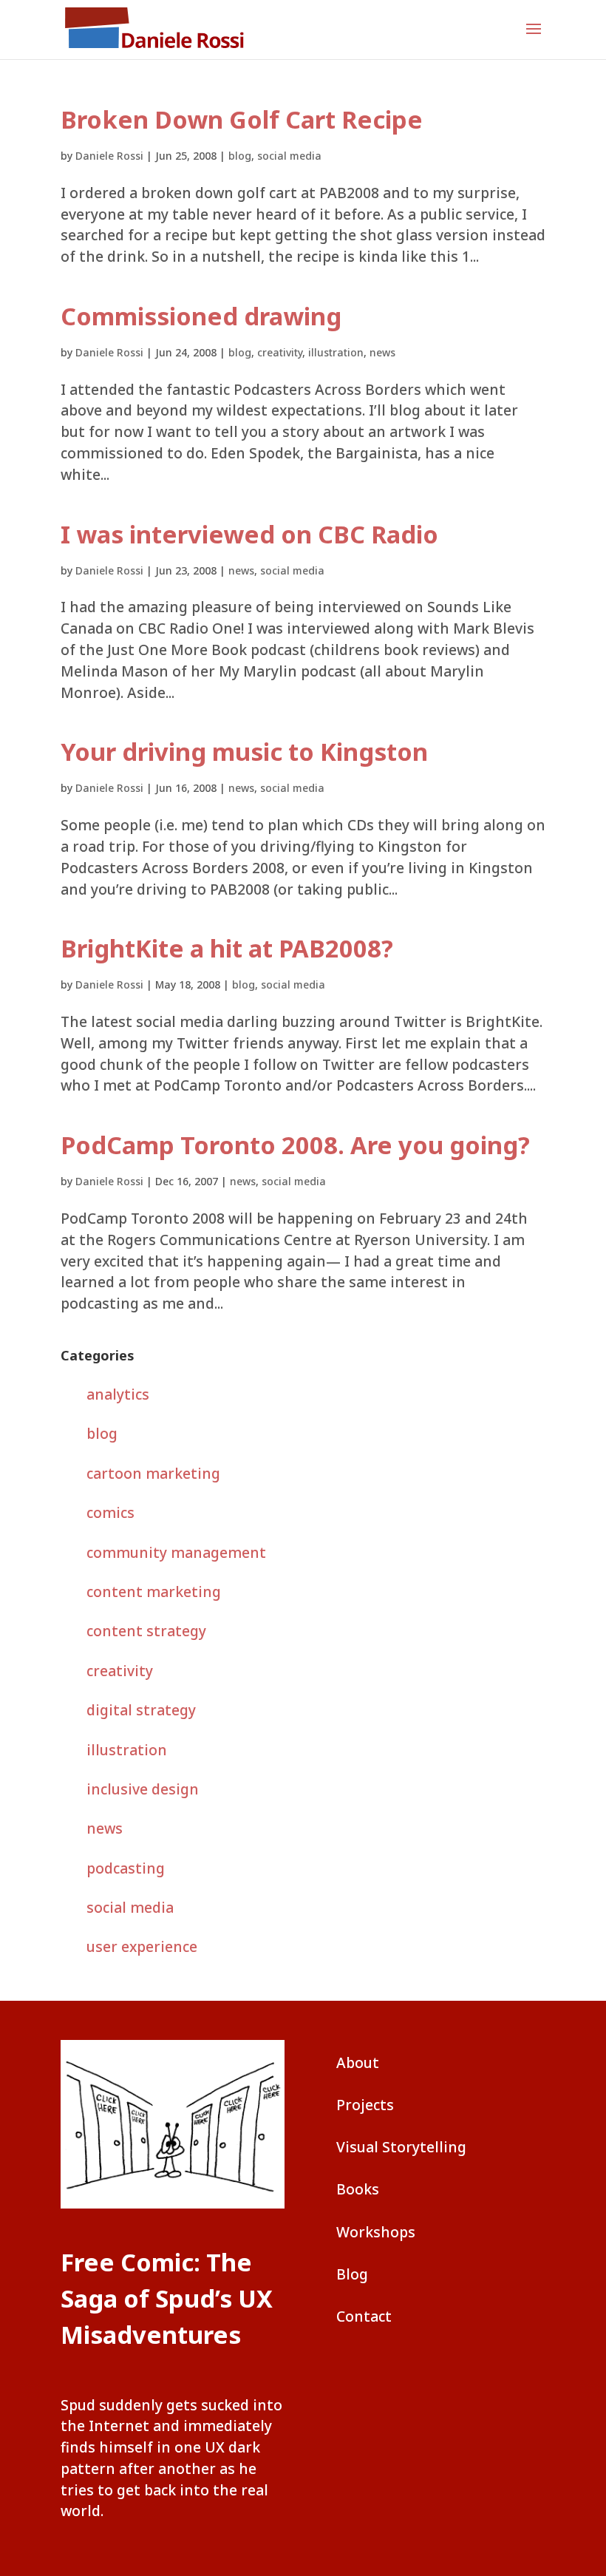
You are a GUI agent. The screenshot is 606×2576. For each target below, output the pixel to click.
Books (358, 2189)
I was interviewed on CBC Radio (249, 534)
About (358, 2063)
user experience (142, 1946)
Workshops (376, 2232)
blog (240, 156)
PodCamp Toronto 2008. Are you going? (295, 1145)
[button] (534, 38)
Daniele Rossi (109, 156)
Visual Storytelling (401, 2147)
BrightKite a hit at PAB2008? (227, 948)
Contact (364, 2316)
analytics (118, 1394)
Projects (365, 2105)
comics (110, 1512)
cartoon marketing (153, 1473)
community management (176, 1552)
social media (289, 156)
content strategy (146, 1631)
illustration (336, 352)
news (382, 352)
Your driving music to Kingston (244, 752)
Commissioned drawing (201, 316)
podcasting (126, 1868)
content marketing (154, 1592)
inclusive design (143, 1789)
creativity (280, 352)
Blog (352, 2274)
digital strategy (141, 1710)
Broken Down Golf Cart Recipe (242, 119)
